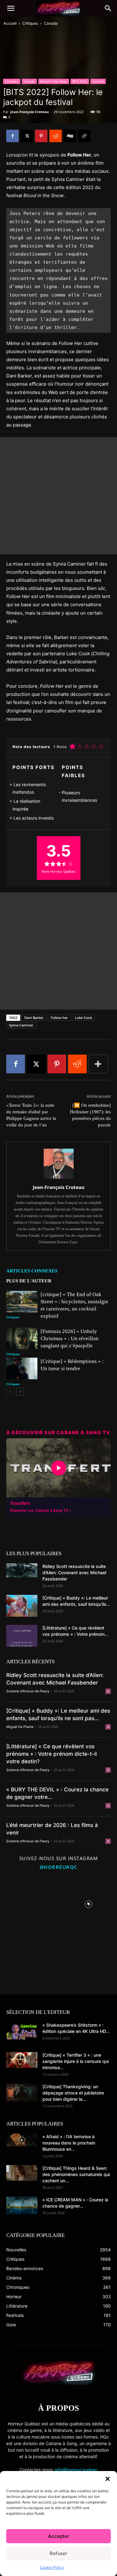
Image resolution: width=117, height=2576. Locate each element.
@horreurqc (59, 1867)
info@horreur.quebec (76, 2470)
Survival (98, 81)
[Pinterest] (41, 136)
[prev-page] (10, 1392)
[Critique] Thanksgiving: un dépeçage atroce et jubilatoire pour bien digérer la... (73, 2093)
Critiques (30, 23)
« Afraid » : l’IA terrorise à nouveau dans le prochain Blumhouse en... (69, 2143)
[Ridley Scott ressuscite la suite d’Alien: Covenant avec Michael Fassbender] (22, 1570)
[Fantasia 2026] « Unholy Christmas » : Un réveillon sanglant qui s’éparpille (70, 1338)
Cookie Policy (52, 2567)
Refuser (58, 2553)
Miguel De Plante (20, 1727)
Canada (51, 23)
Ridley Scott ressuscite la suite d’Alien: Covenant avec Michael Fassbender (74, 1573)
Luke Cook (83, 1018)
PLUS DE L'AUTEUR (29, 1281)
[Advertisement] (58, 496)
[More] (98, 1064)
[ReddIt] (56, 136)
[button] (108, 2479)
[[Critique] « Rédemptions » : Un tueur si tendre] (22, 1368)
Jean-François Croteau (29, 112)
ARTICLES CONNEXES (32, 1271)
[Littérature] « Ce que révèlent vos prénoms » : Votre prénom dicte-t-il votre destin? (51, 1754)
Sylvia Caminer (21, 1025)
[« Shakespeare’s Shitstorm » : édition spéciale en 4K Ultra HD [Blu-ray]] (22, 2031)
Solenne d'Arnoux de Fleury (28, 1691)
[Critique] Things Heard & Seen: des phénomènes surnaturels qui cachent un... (76, 2174)
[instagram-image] (29, 1903)
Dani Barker (34, 1018)
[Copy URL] (84, 136)
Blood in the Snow (54, 81)
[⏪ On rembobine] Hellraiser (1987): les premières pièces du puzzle (90, 1115)
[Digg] (70, 136)
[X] (27, 136)
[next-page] (20, 1392)
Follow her (59, 1018)
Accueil (10, 23)
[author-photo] (59, 1178)
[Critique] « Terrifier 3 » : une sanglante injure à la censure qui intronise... (76, 2061)
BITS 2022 (80, 81)
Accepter (59, 2536)
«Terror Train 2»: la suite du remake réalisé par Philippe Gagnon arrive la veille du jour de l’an (31, 1115)
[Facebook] (12, 136)
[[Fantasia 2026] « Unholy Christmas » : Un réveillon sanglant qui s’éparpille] (22, 1338)
